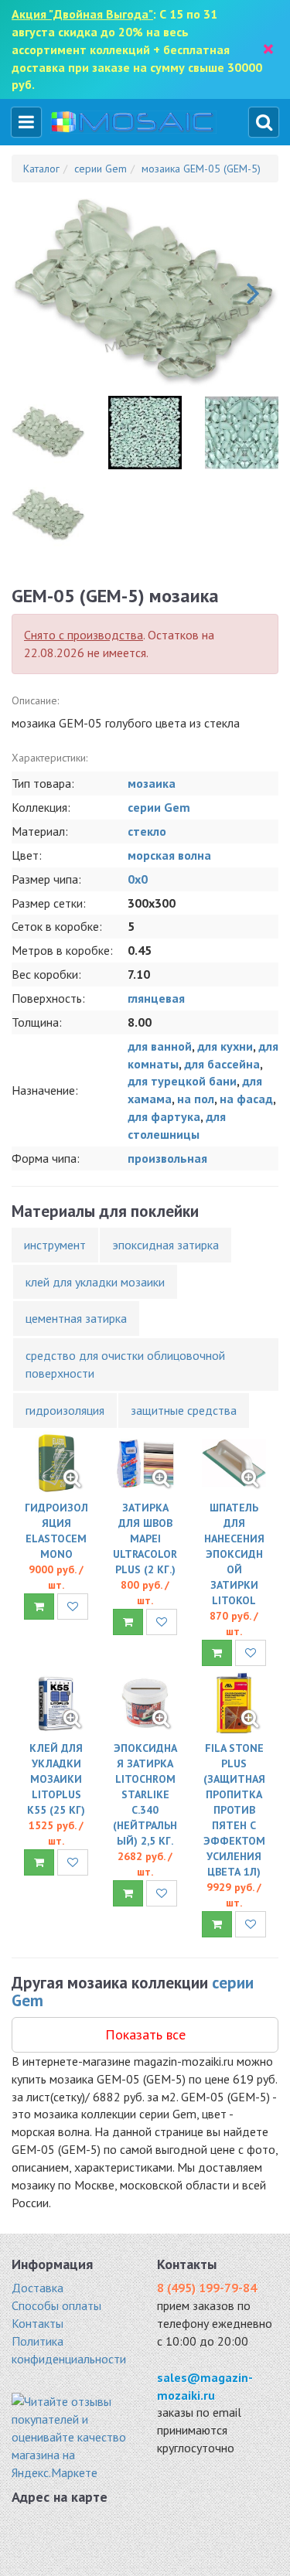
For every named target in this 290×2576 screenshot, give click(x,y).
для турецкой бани (182, 1081)
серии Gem (159, 807)
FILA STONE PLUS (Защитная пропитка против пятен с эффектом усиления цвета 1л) (234, 1810)
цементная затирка (76, 1318)
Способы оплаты (56, 2305)
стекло (147, 831)
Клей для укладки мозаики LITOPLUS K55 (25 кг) (56, 1779)
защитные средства (184, 1410)
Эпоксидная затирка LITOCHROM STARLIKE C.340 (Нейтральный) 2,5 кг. (145, 1794)
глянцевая (156, 998)
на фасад (246, 1099)
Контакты (38, 2323)
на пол (196, 1099)
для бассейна (222, 1064)
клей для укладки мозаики (95, 1282)
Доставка (38, 2288)
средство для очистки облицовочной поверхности (125, 1364)
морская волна (169, 855)
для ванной (160, 1046)
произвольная (167, 1158)
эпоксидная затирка (165, 1245)
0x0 (138, 879)
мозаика (152, 783)
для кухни (225, 1046)
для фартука (164, 1116)
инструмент (55, 1245)
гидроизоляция (65, 1410)
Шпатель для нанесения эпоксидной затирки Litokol (234, 1554)
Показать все (145, 2034)
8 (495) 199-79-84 (207, 2288)
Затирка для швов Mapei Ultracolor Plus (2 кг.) (145, 1538)
